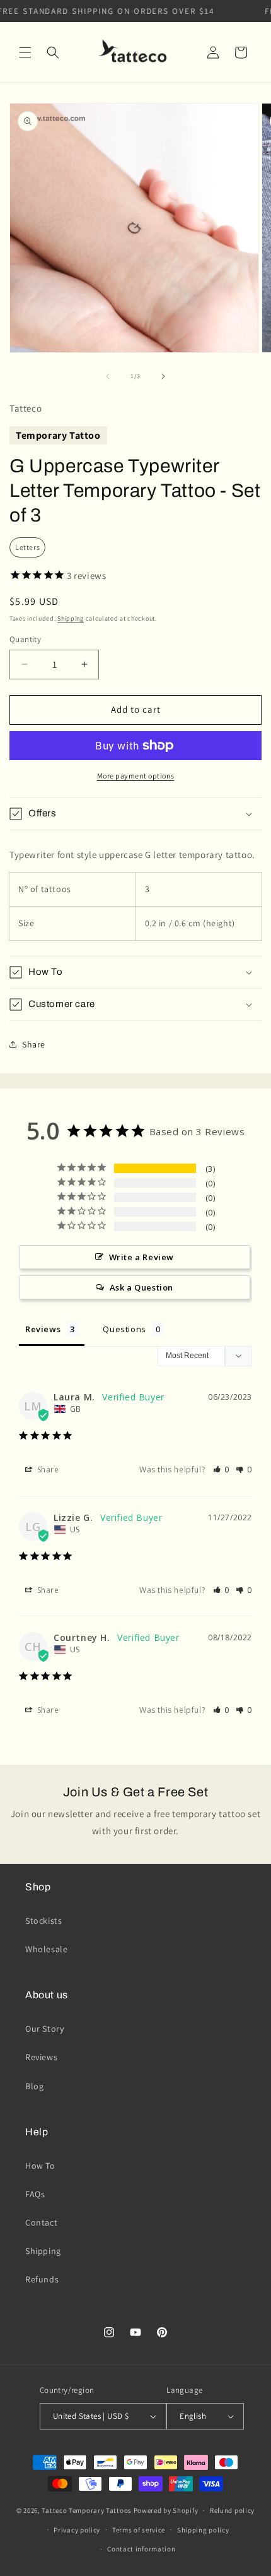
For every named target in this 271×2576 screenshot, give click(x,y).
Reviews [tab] (43, 1329)
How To (40, 2166)
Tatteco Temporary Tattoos (87, 2510)
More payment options (136, 776)
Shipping (71, 618)
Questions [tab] (124, 1329)
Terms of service (139, 2530)
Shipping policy (203, 2530)
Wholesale (46, 1949)
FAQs (35, 2194)
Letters (27, 547)
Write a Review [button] (141, 1257)
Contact (41, 2222)
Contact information (141, 2549)
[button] (25, 52)
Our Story (44, 2029)
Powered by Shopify (166, 2510)
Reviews (41, 2057)
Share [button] (34, 1044)
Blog (34, 2086)
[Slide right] (163, 376)
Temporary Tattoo (58, 435)
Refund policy (232, 2510)
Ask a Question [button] (141, 1287)
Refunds (42, 2279)
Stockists (43, 1921)
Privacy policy (77, 2530)
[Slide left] (108, 376)
